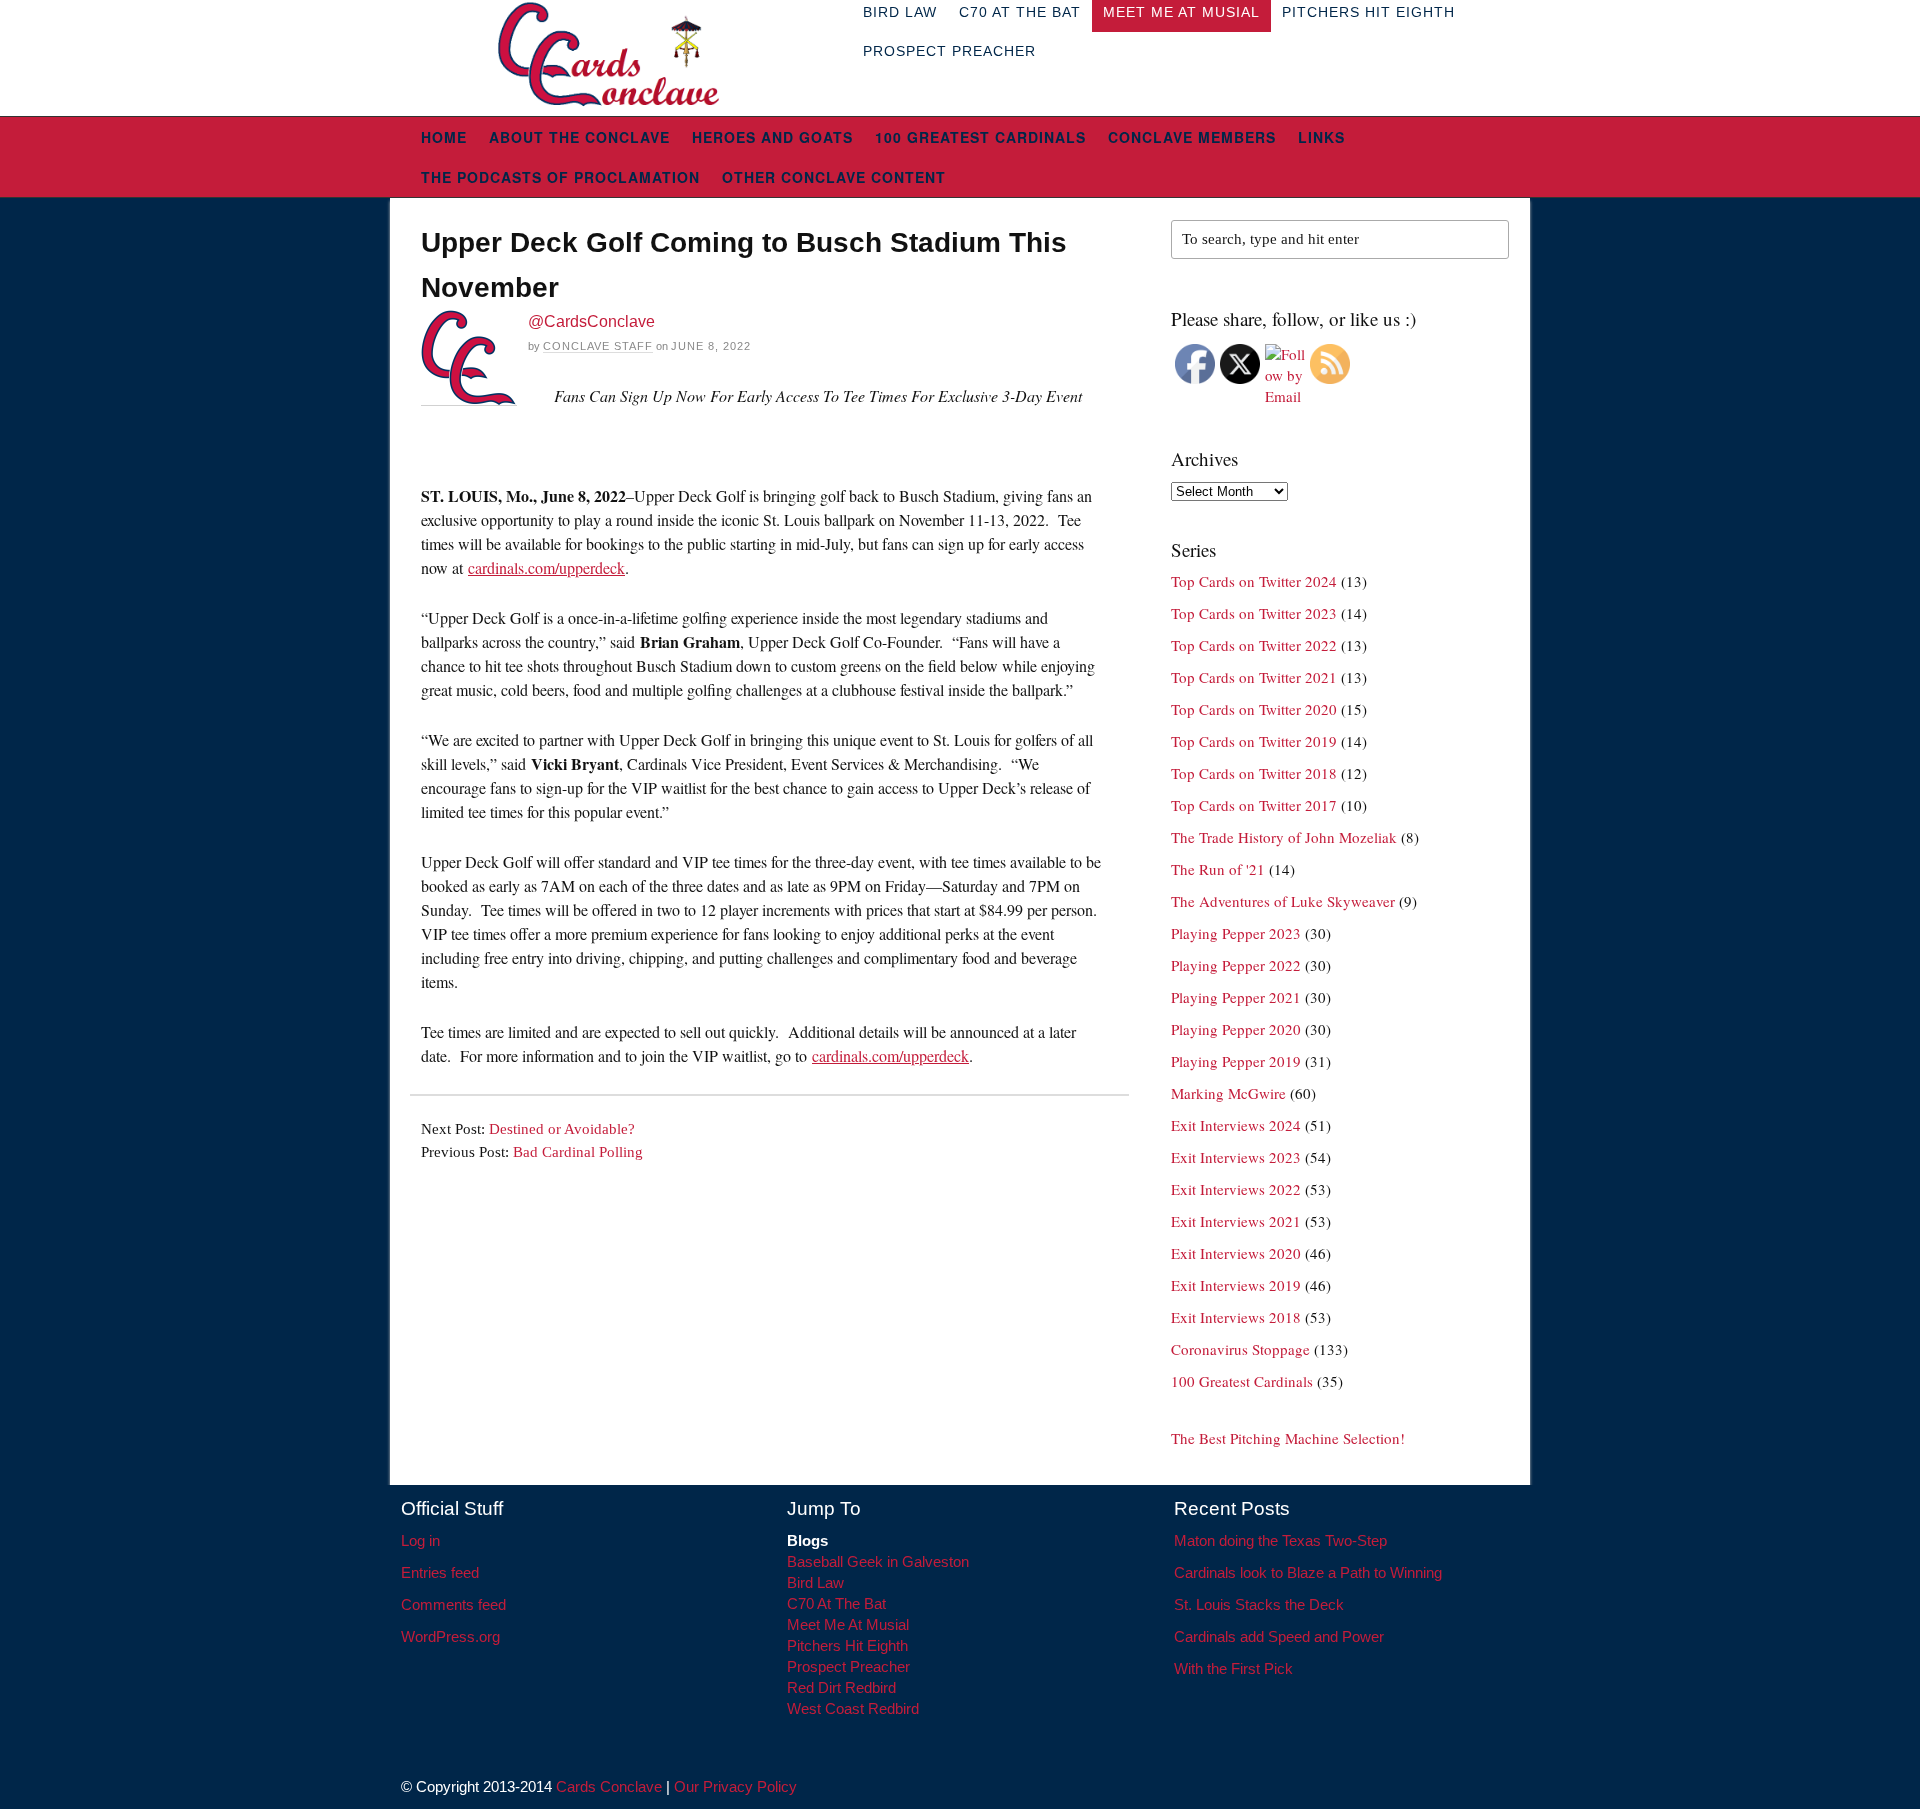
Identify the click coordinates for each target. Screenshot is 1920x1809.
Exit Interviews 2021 (1236, 1221)
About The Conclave (579, 137)
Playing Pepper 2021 (1236, 997)
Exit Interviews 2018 (1236, 1317)
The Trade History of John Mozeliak (1284, 837)
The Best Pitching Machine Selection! (1288, 1438)
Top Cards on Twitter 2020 (1254, 709)
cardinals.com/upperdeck (546, 567)
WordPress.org (450, 1636)
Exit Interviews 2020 (1236, 1253)
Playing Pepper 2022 (1236, 965)
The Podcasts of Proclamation (560, 177)
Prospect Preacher (949, 51)
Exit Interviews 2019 (1236, 1285)
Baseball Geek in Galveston (878, 1561)
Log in (420, 1540)
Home (444, 137)
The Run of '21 (1218, 869)
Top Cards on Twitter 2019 (1254, 741)
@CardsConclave (591, 321)
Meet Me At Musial (848, 1624)
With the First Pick (1233, 1668)
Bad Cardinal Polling (578, 1152)
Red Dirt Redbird (841, 1687)
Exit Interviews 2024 (1236, 1125)
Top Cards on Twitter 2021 (1254, 677)
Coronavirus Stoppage (1240, 1349)
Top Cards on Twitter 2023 (1254, 613)
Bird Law (815, 1582)
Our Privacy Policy (735, 1786)
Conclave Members (1192, 137)
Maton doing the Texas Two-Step (1280, 1540)
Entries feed (440, 1572)
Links (1321, 137)
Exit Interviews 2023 (1236, 1157)
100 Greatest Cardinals (980, 137)
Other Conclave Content (834, 177)
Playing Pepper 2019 (1236, 1061)
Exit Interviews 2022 (1236, 1189)
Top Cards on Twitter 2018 (1254, 773)
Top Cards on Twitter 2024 (1254, 581)
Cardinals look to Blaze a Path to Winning (1308, 1572)
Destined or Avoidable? (562, 1129)
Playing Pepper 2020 (1236, 1029)
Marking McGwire (1228, 1093)
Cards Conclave (609, 1786)
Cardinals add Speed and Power (1279, 1636)
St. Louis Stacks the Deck (1259, 1604)
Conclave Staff (598, 346)
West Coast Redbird (853, 1708)
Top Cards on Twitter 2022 (1254, 645)
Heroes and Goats (772, 137)
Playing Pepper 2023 (1236, 933)
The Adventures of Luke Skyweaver (1283, 901)
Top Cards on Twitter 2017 (1254, 805)
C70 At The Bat (836, 1603)
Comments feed (453, 1604)
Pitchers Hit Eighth (847, 1645)
